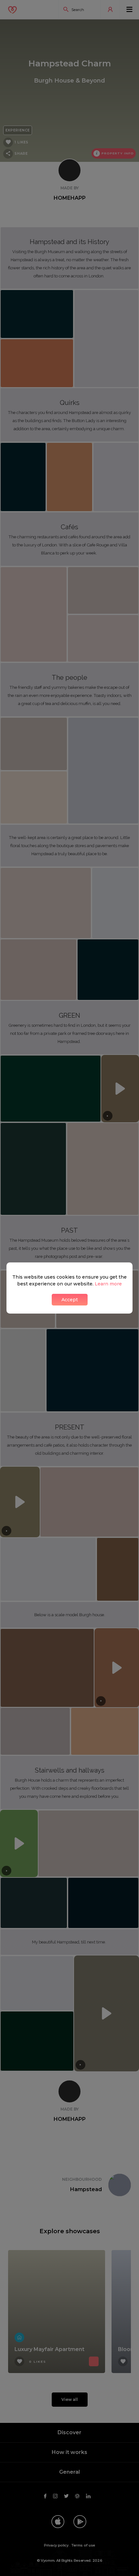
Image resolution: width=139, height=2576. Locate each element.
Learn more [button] (108, 1284)
